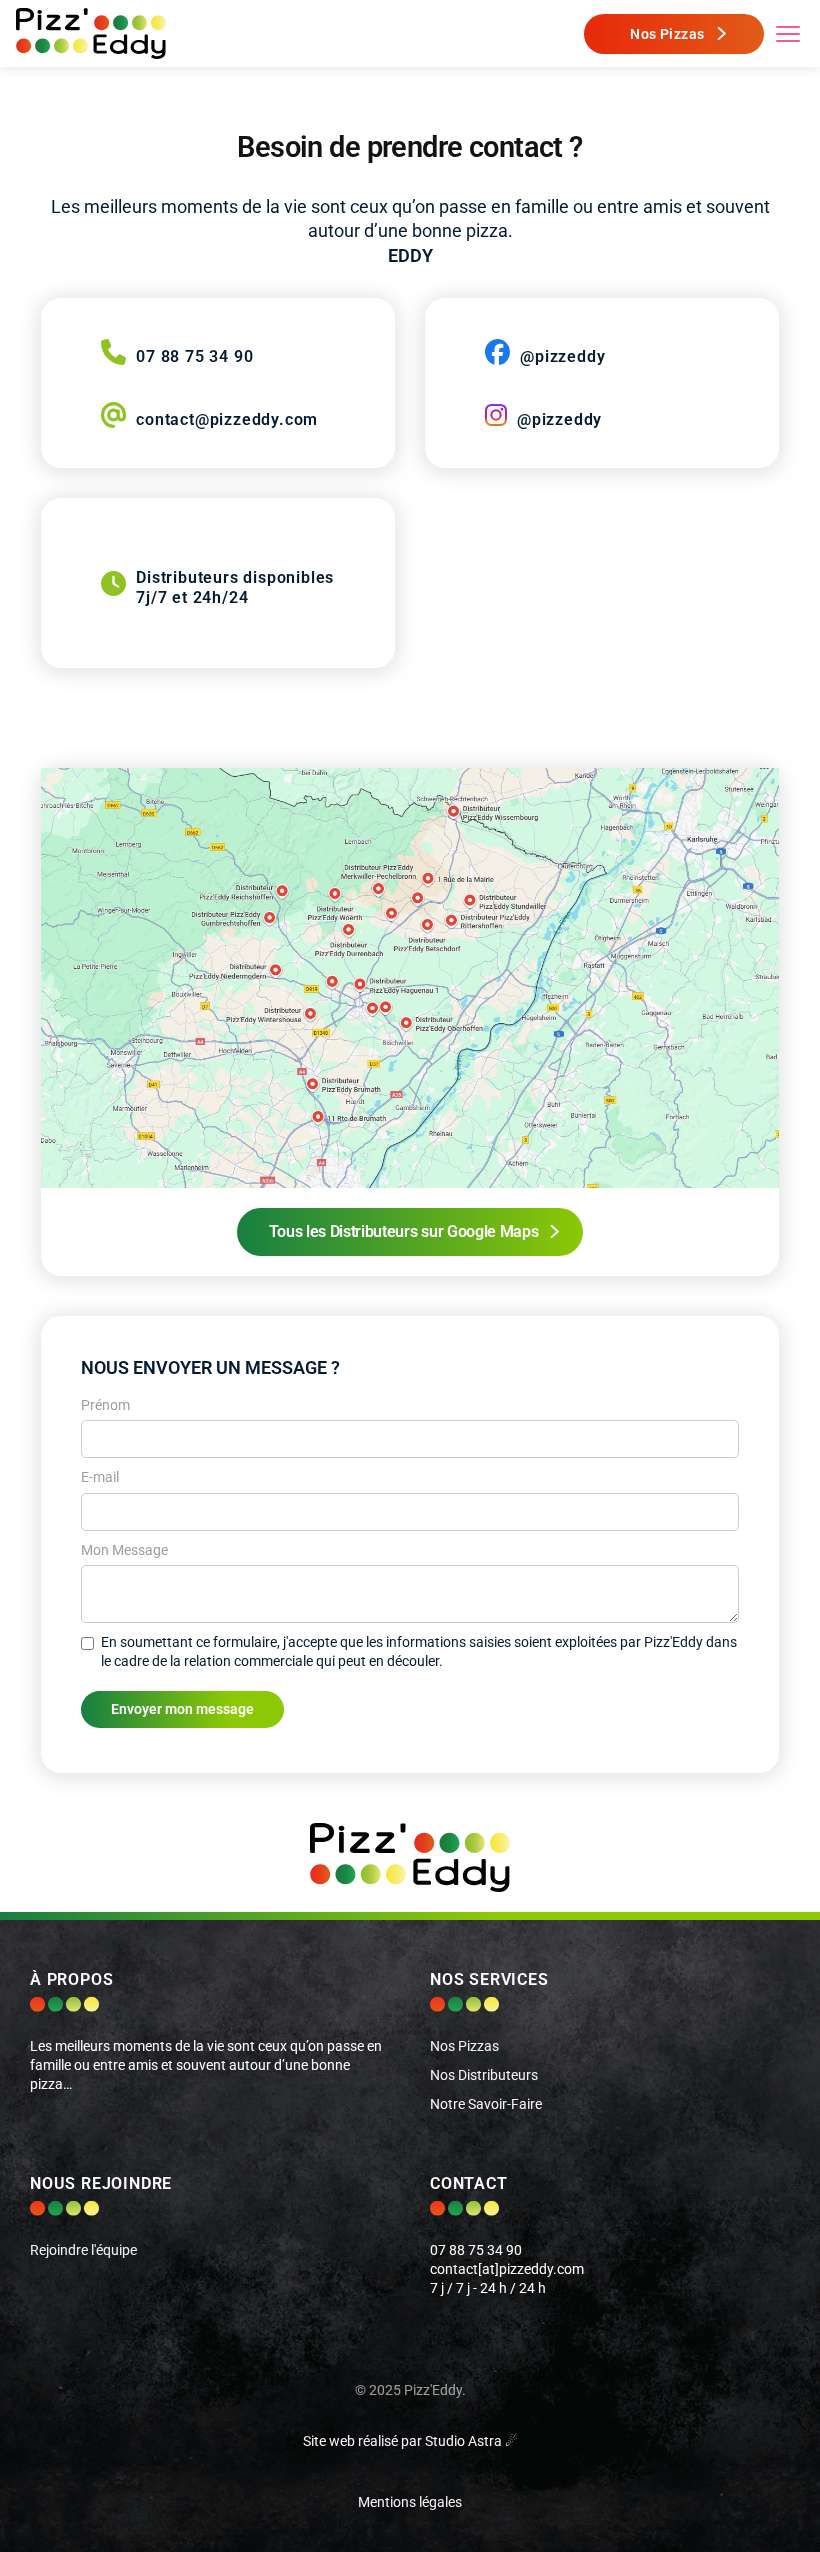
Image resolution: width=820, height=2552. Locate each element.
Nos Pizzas (464, 2046)
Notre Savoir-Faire (486, 2104)
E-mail (100, 1477)
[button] (788, 34)
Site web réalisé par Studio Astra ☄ (410, 2441)
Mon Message (124, 1550)
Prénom (105, 1405)
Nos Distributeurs (484, 2075)
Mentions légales (410, 2502)
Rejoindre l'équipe (83, 2250)
